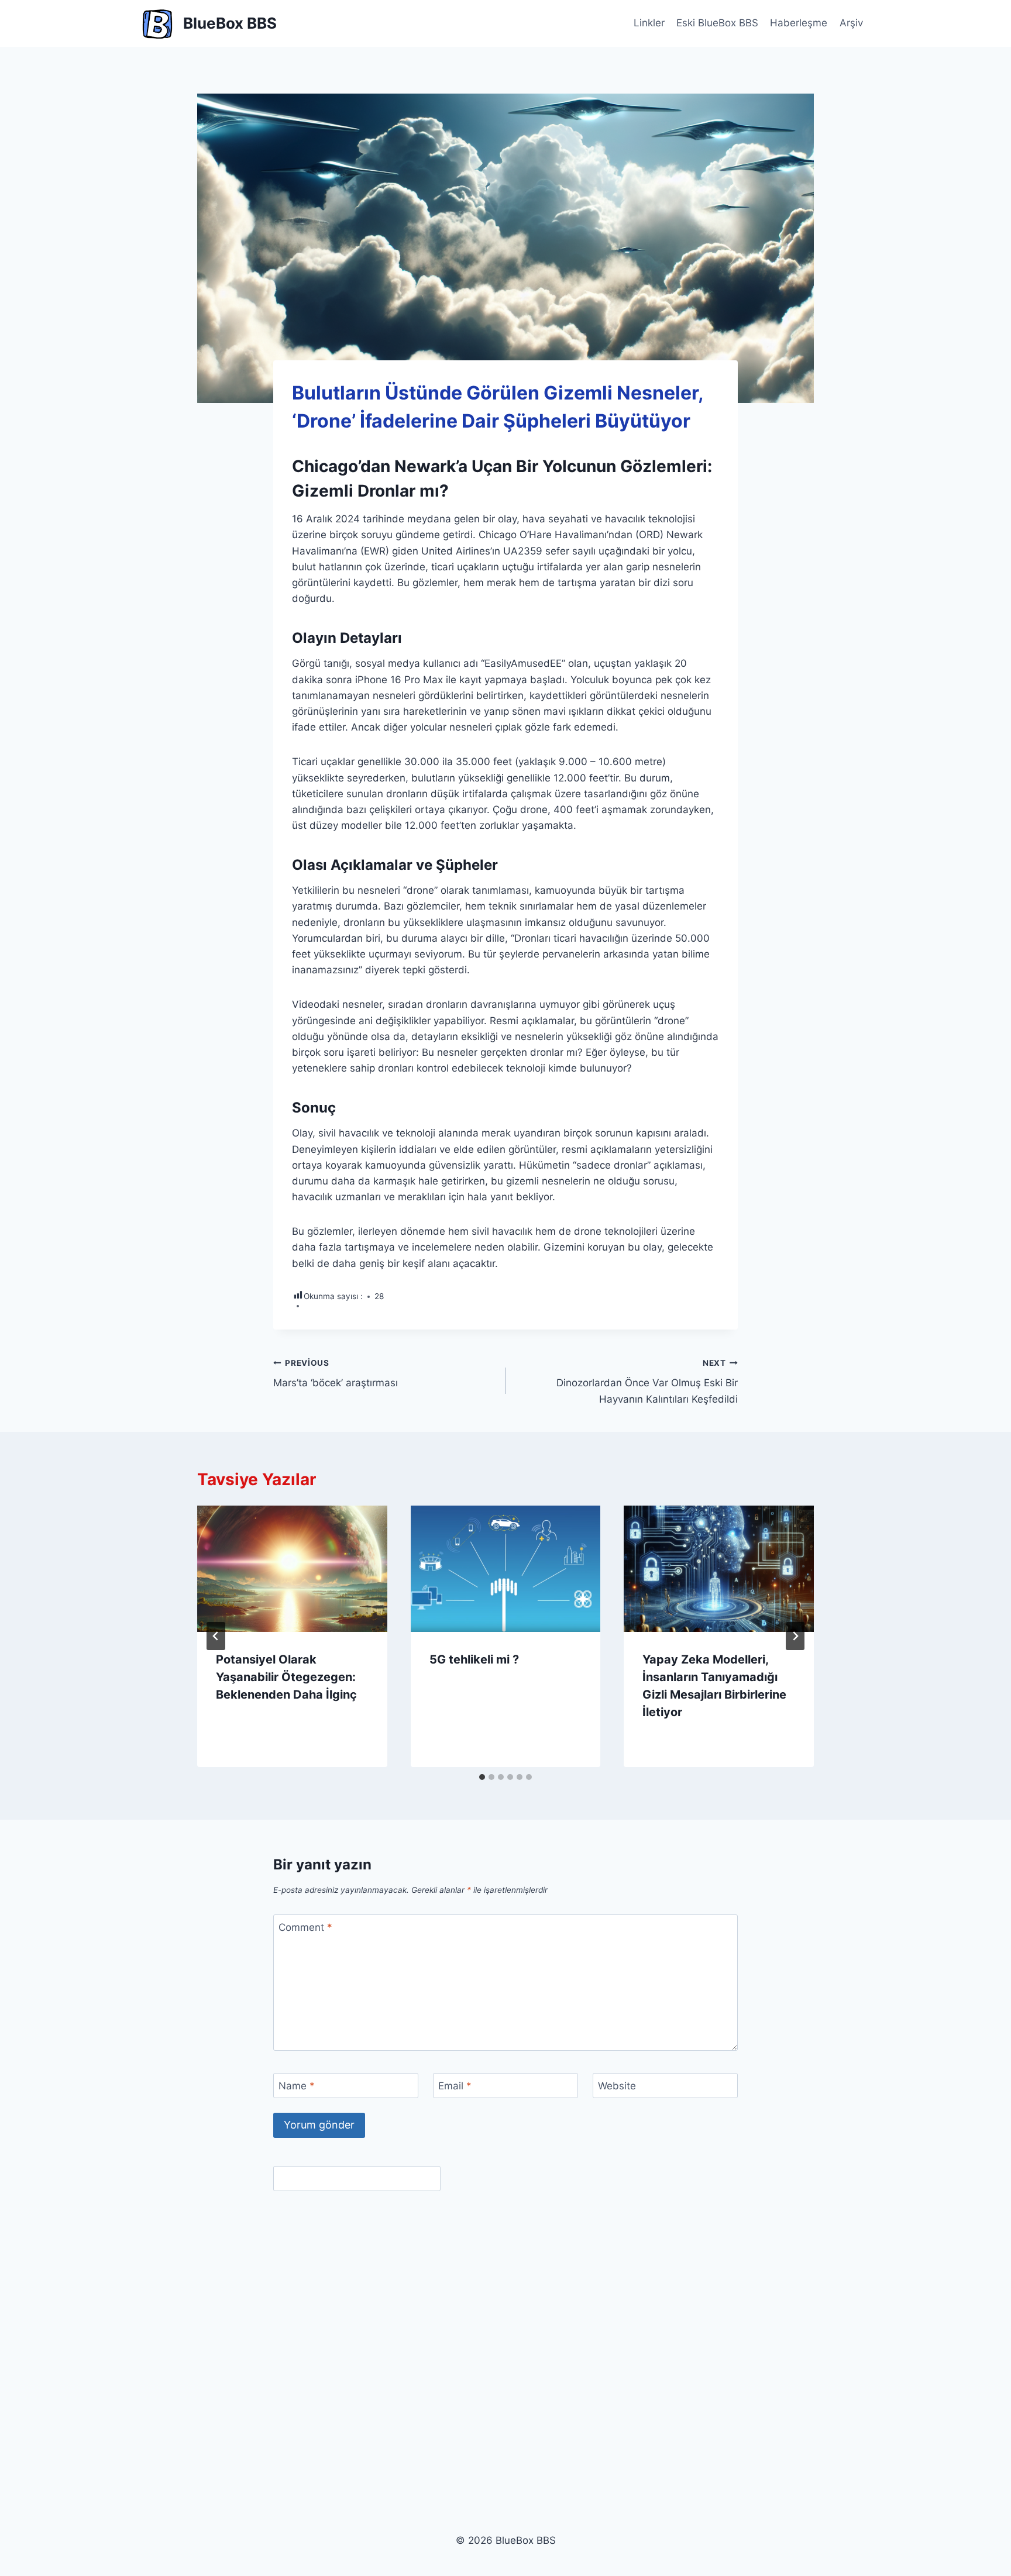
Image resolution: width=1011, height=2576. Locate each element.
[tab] (482, 1777)
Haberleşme (799, 23)
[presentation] (292, 1569)
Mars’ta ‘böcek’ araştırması (336, 1374)
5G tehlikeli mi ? (474, 1659)
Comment (305, 1927)
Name (297, 2086)
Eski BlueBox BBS (717, 23)
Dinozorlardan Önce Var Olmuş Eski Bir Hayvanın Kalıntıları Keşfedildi (647, 1382)
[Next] (795, 1636)
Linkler (649, 23)
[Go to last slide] (216, 1636)
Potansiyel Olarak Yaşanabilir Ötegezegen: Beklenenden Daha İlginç (286, 1677)
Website (617, 2086)
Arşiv (851, 23)
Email (455, 2086)
